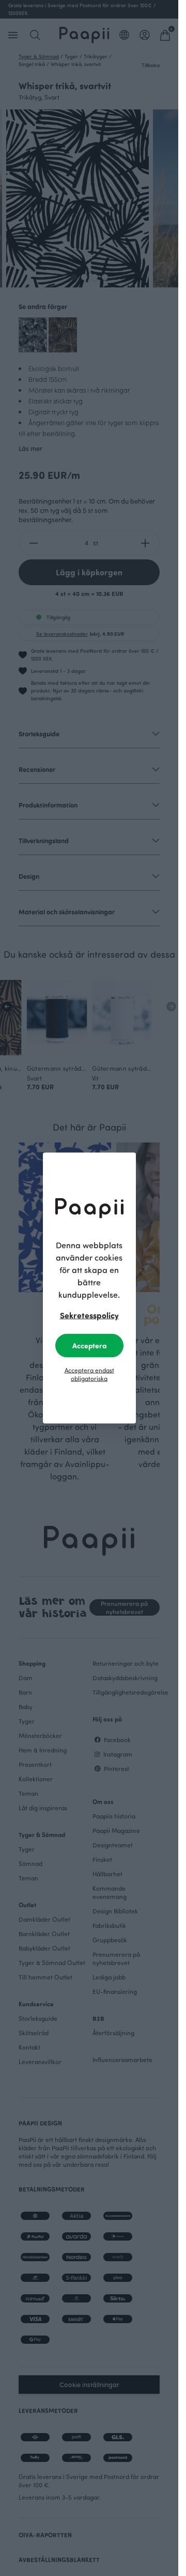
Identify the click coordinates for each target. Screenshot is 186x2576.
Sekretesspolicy (89, 1315)
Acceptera (89, 1346)
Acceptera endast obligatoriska (89, 1374)
